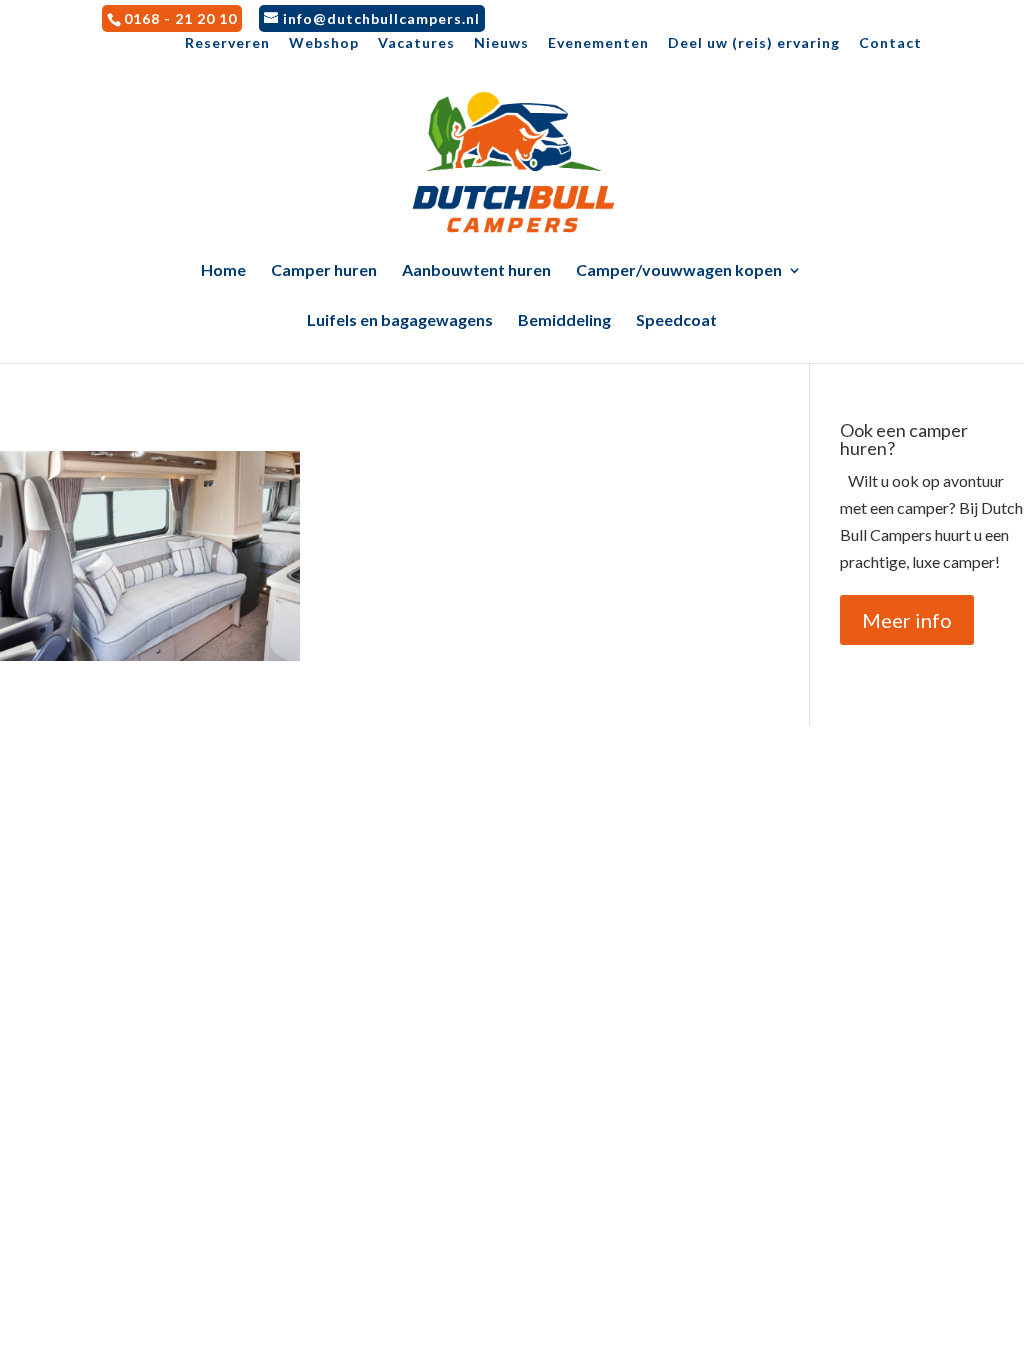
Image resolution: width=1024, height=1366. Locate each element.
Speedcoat (676, 321)
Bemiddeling (564, 321)
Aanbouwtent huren (476, 271)
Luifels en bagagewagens (400, 321)
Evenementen (598, 43)
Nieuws (501, 43)
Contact (890, 43)
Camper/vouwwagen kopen (679, 271)
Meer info (907, 620)
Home (223, 271)
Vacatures (416, 43)
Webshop (324, 43)
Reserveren (227, 43)
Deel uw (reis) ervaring (754, 43)
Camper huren (324, 271)
